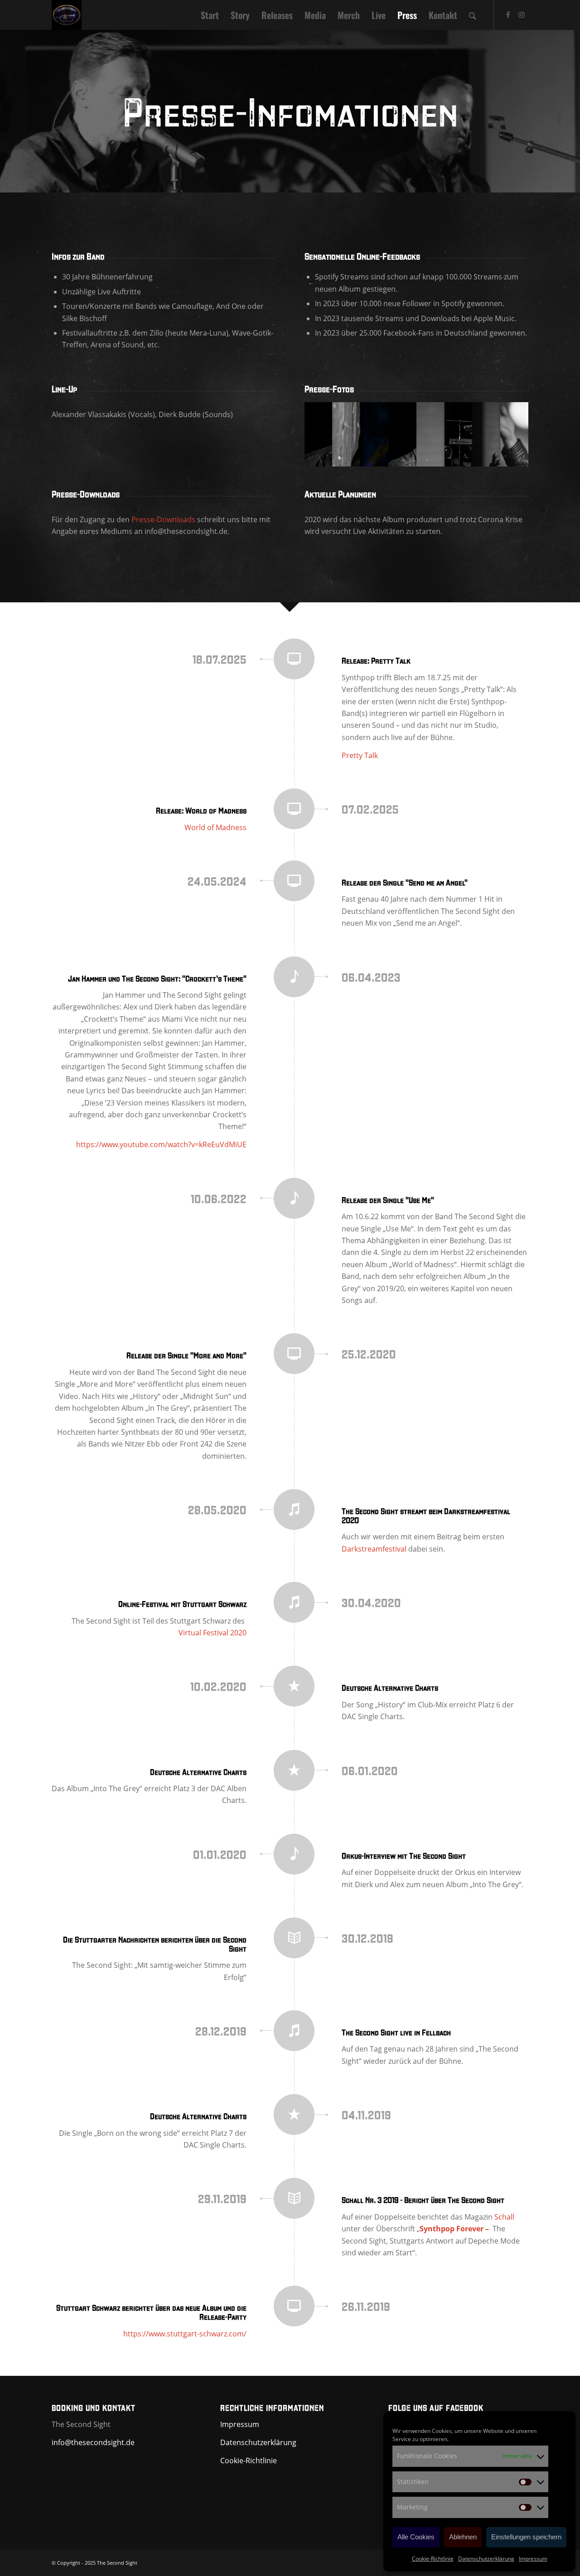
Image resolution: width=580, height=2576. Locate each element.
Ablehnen (463, 2537)
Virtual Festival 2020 (213, 1633)
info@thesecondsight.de (93, 2442)
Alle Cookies (416, 2537)
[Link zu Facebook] (508, 14)
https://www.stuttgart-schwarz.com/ (185, 2334)
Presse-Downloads (163, 519)
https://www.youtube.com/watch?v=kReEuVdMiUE (161, 1144)
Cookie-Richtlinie (433, 2559)
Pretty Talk (360, 755)
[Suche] (473, 15)
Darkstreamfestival (374, 1549)
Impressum (533, 2559)
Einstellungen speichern (526, 2537)
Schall (504, 2217)
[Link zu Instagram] (522, 14)
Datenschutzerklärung (486, 2559)
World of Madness (215, 827)
